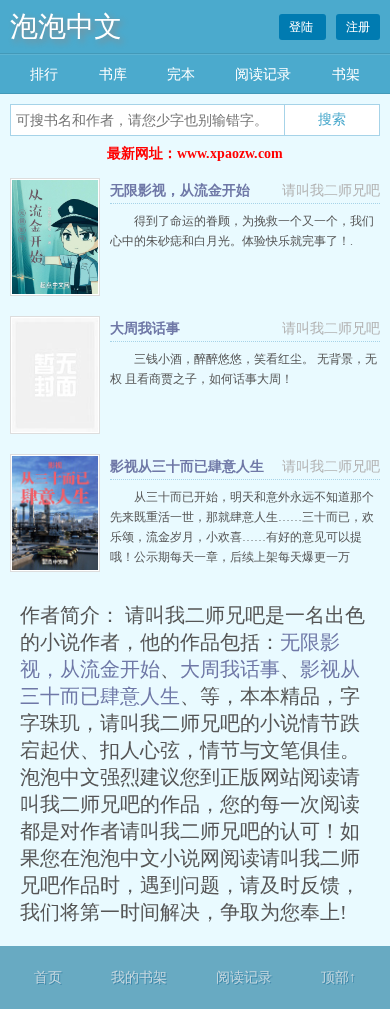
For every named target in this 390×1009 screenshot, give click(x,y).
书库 (113, 74)
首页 (48, 977)
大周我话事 (145, 328)
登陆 (302, 27)
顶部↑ (338, 977)
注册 (358, 27)
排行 (44, 74)
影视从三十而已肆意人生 (187, 466)
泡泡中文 (66, 26)
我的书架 (139, 977)
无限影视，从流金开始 (180, 190)
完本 (181, 74)
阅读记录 (263, 74)
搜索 (332, 119)
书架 (346, 74)
